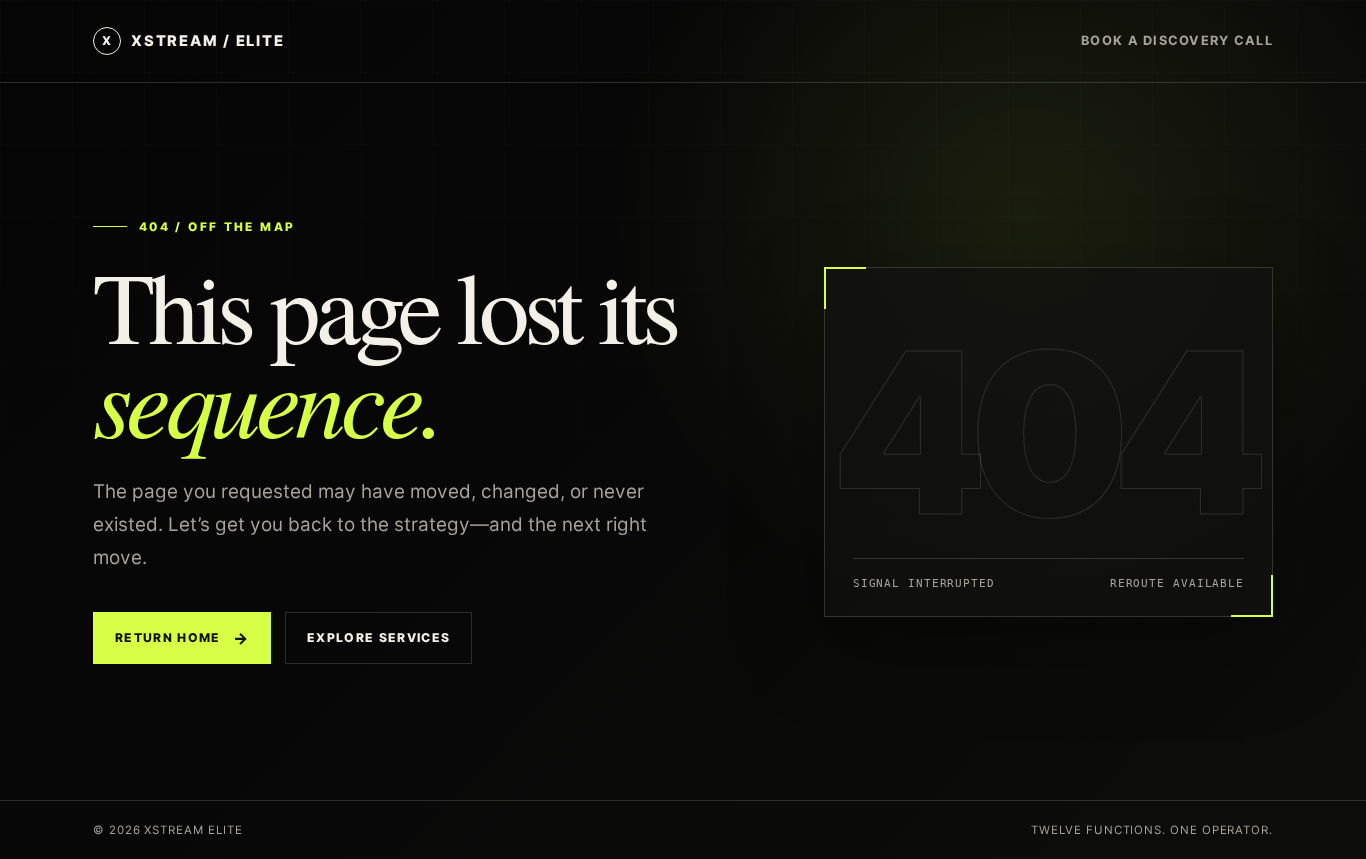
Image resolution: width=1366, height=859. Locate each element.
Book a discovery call (1177, 40)
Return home (182, 638)
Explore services (378, 637)
